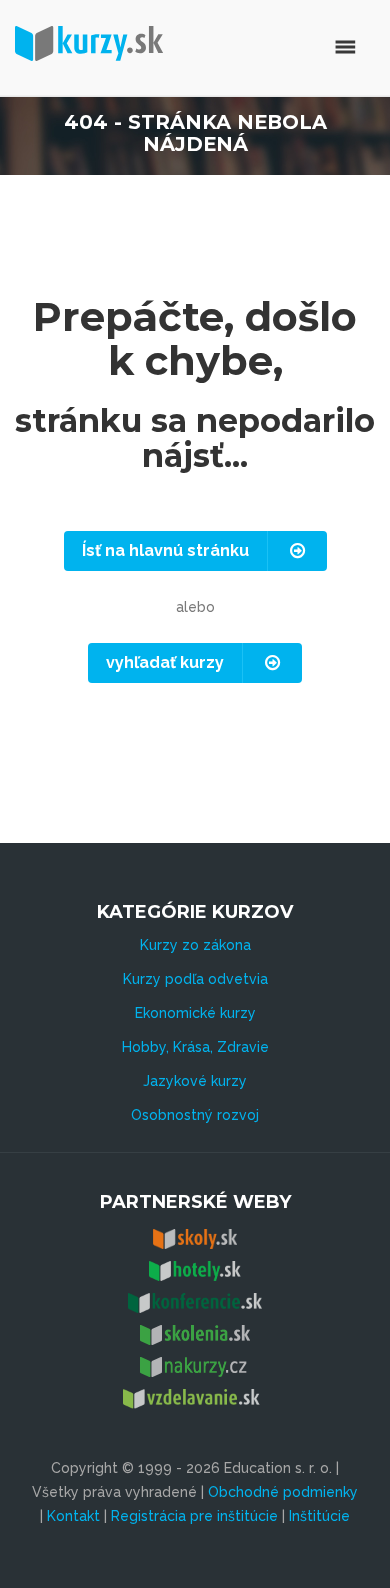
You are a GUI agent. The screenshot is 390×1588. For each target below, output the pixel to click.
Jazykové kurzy (195, 1081)
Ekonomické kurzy (195, 1013)
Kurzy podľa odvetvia (195, 979)
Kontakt (73, 1516)
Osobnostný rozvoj (195, 1115)
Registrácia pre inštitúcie (194, 1516)
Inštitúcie (319, 1516)
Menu (262, 47)
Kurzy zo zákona (195, 945)
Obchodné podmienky (283, 1492)
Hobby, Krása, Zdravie (195, 1047)
